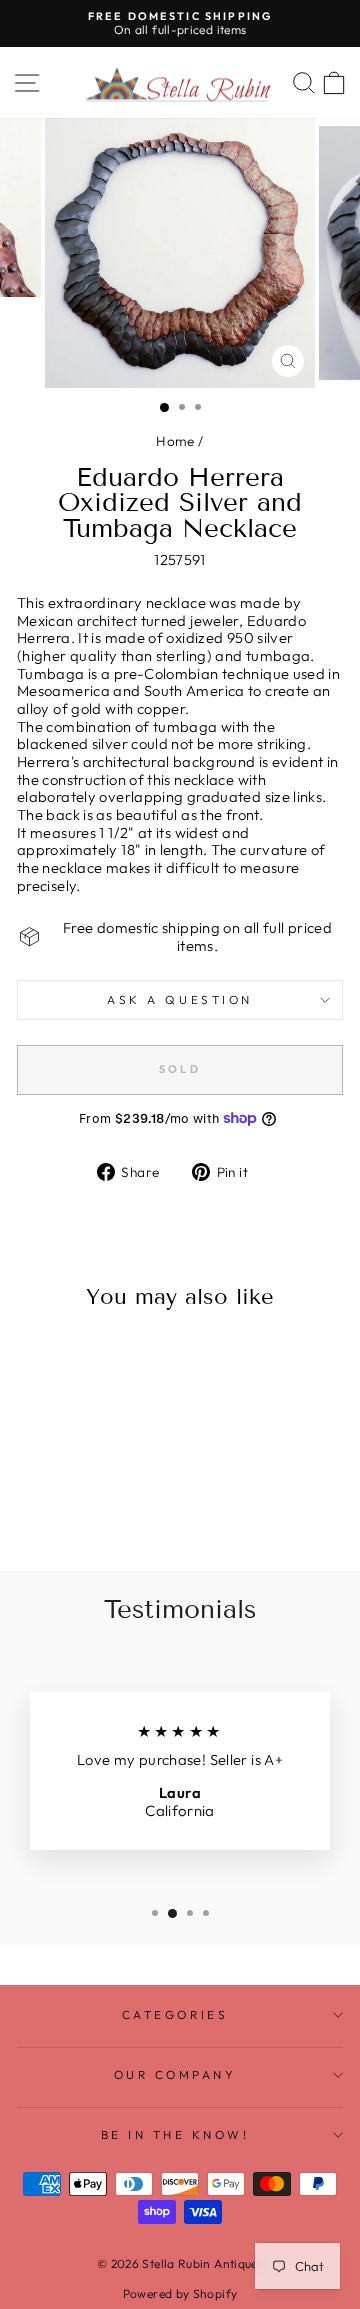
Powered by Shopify (180, 2293)
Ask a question (179, 999)
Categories (175, 2014)
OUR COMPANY (175, 2074)
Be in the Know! (175, 2134)
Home (175, 441)
